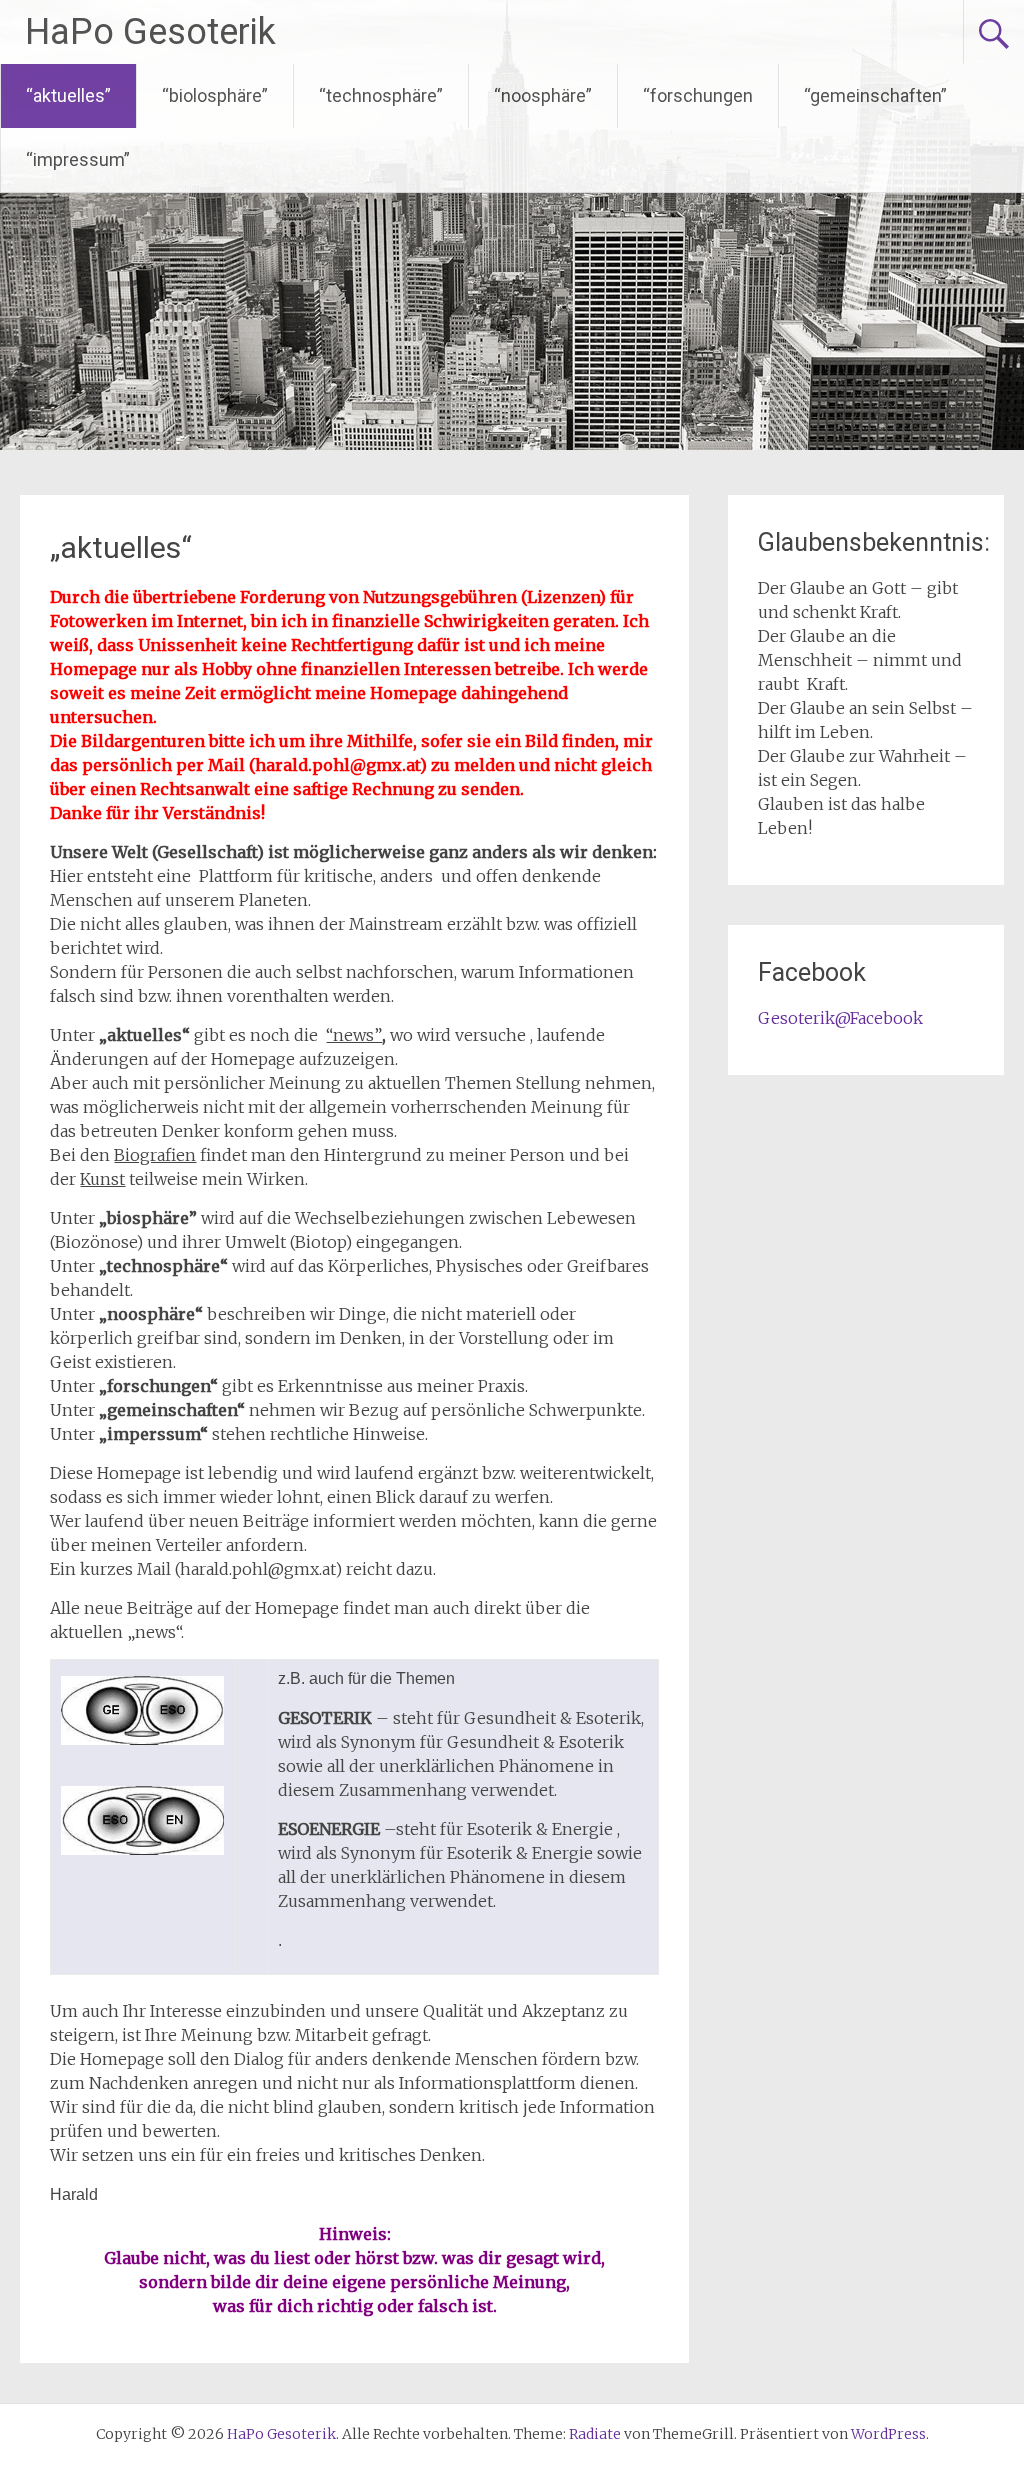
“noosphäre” (543, 95)
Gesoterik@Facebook (840, 1018)
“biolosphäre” (215, 95)
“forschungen (698, 95)
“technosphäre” (381, 95)
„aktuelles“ (121, 547)
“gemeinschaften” (875, 95)
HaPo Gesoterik (150, 32)
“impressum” (78, 159)
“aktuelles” (68, 95)
